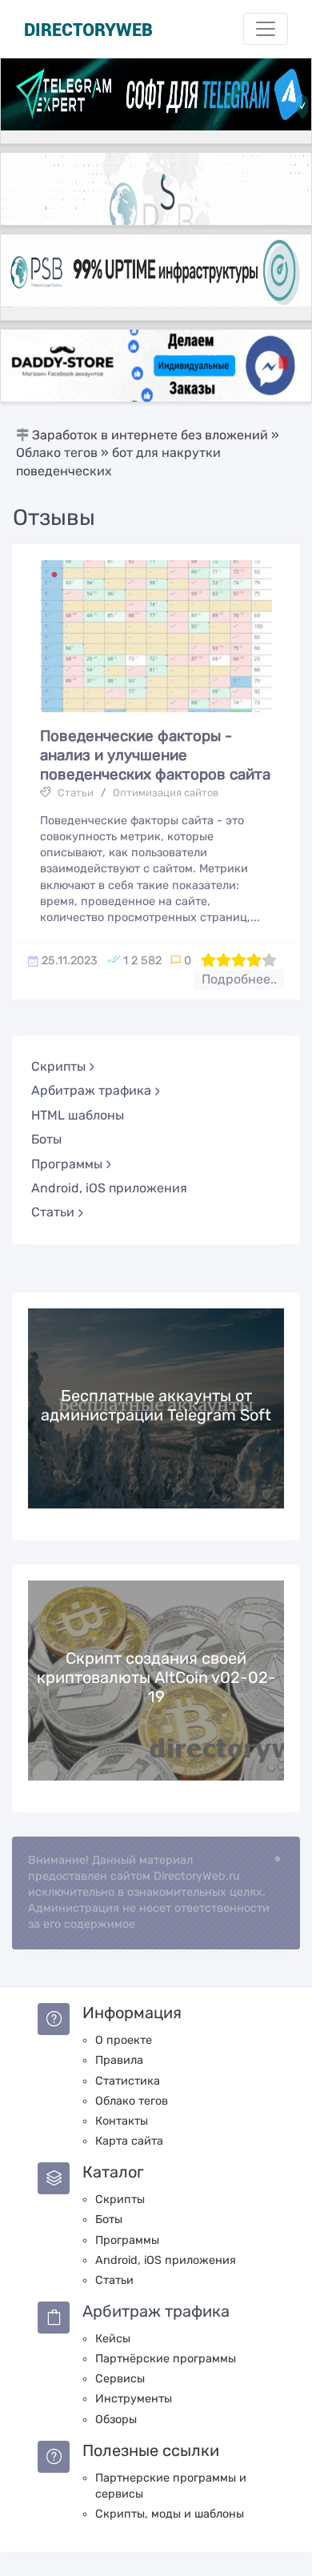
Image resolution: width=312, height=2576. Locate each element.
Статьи (76, 793)
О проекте (124, 2040)
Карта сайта (129, 2141)
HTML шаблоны (78, 1115)
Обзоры (116, 2420)
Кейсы (113, 2339)
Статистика (128, 2081)
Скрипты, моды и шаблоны (170, 2514)
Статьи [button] (53, 1212)
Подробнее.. (239, 979)
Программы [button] (67, 1164)
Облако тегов (132, 2101)
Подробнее (156, 1408)
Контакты (122, 2121)
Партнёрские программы (166, 2359)
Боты (46, 1139)
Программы (127, 2240)
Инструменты (134, 2399)
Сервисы (120, 2379)
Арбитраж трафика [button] (91, 1090)
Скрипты (120, 2199)
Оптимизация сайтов (166, 793)
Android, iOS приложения (109, 1188)
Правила (119, 2060)
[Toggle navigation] (266, 29)
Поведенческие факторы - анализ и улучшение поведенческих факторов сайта (155, 755)
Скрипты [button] (58, 1066)
